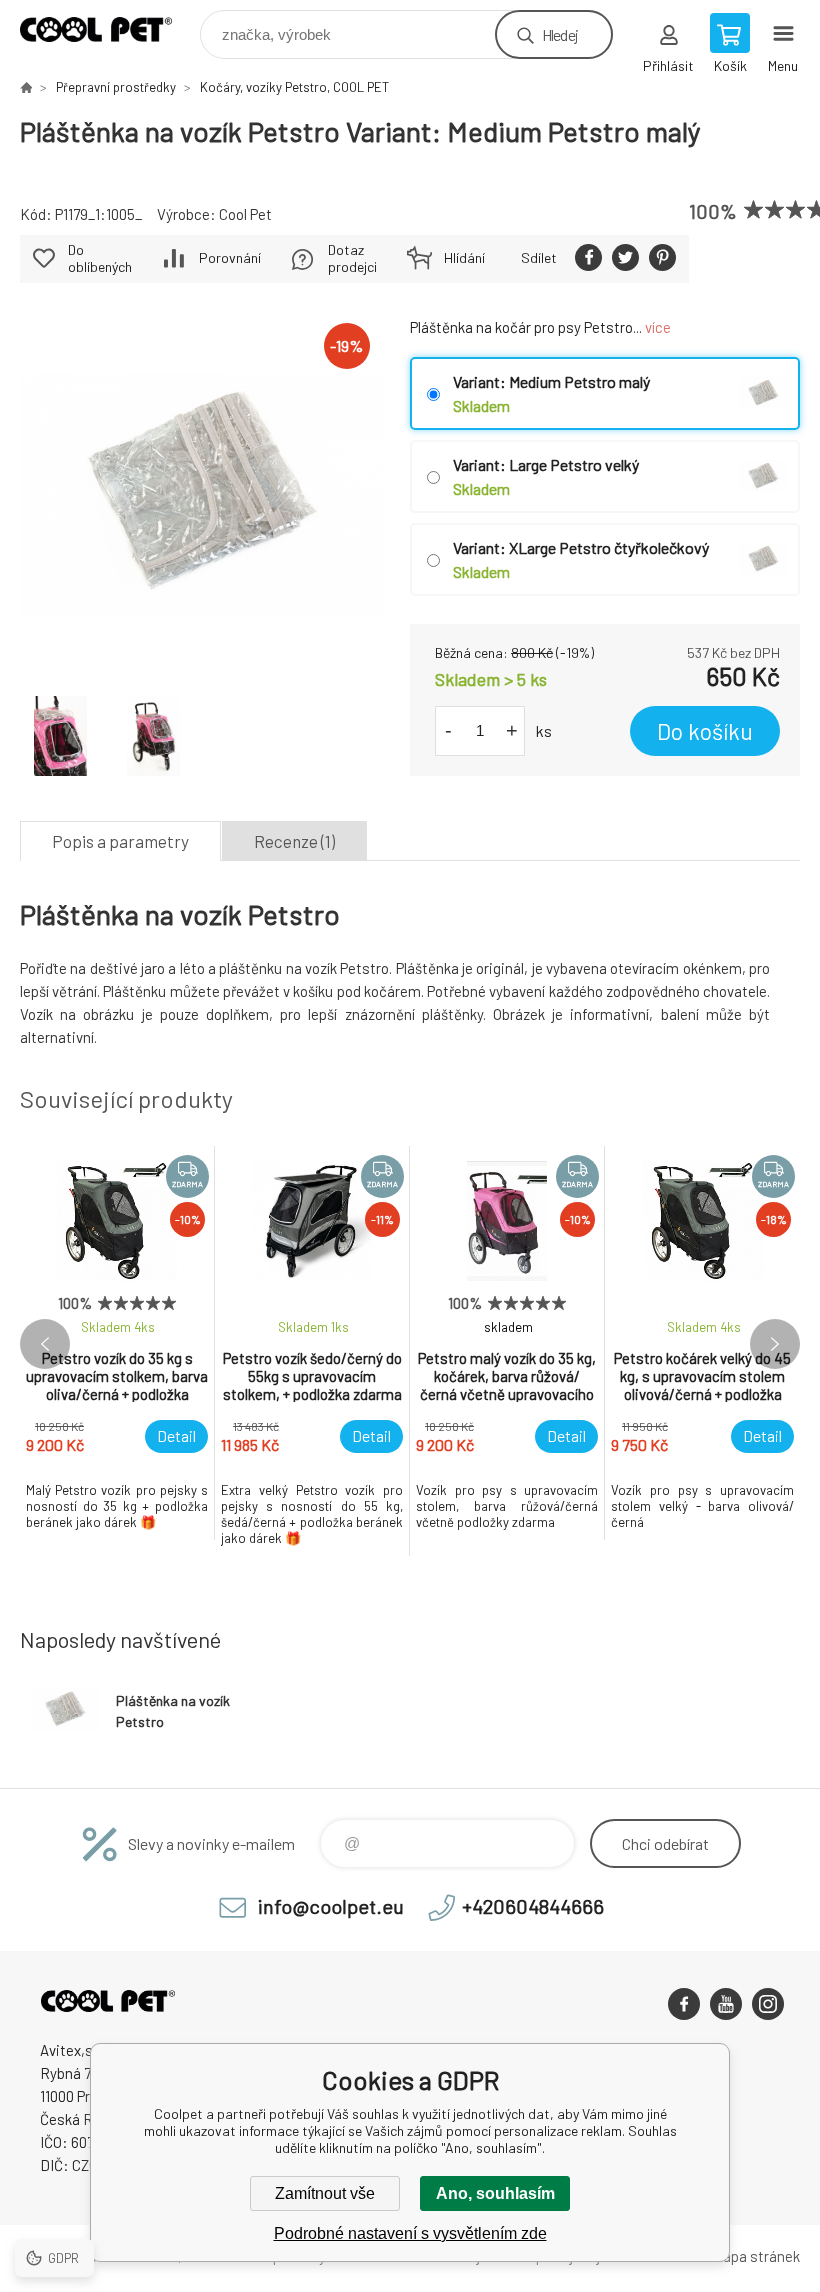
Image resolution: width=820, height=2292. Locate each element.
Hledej (560, 34)
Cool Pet (245, 214)
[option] (117, 1343)
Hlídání (464, 257)
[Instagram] (768, 2004)
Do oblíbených (100, 258)
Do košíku (705, 731)
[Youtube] (726, 2004)
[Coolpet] (26, 87)
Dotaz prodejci (352, 258)
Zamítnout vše (325, 2193)
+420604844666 (533, 1906)
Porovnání (230, 257)
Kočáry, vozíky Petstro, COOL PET (294, 87)
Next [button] (775, 1344)
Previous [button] (45, 1344)
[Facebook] (684, 2004)
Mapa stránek (756, 2256)
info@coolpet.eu (331, 1906)
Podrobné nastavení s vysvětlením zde (410, 2233)
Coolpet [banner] (108, 29)
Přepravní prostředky (116, 87)
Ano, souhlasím (495, 2193)
